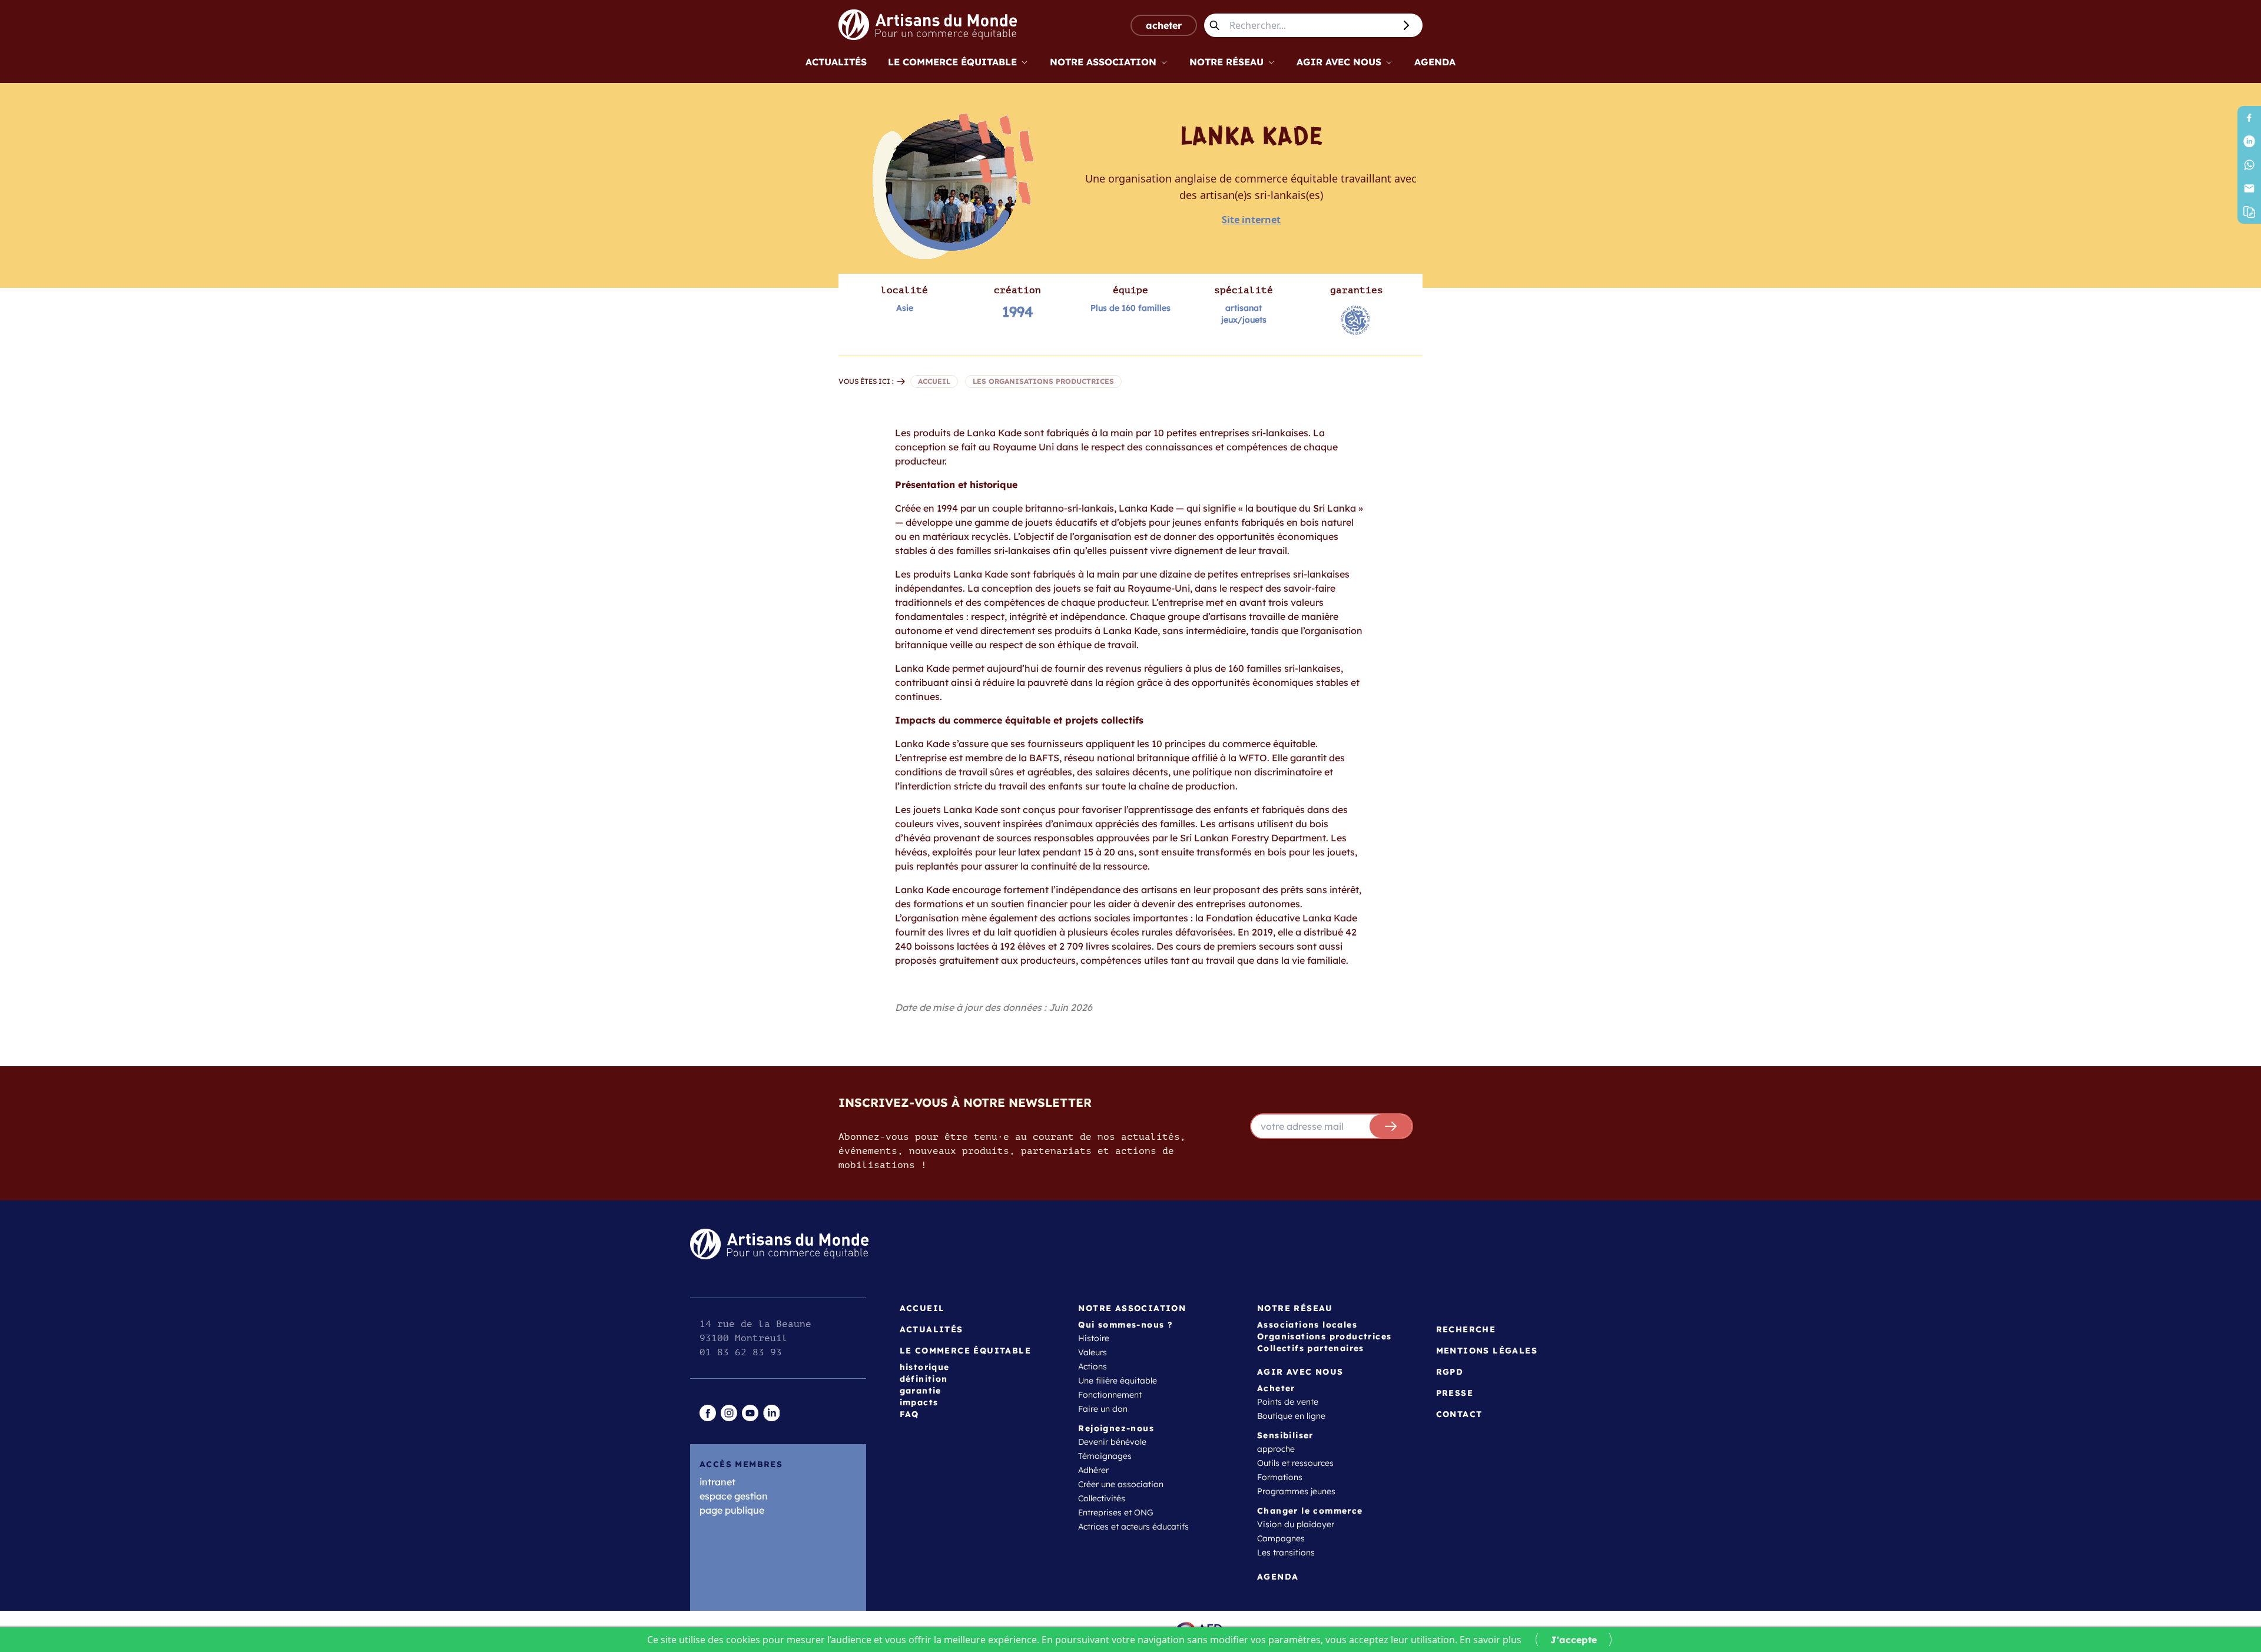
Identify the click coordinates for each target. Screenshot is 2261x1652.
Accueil (922, 1308)
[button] (2249, 212)
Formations (1280, 1477)
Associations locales (1307, 1325)
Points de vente (1288, 1402)
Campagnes (1281, 1538)
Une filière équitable (1118, 1381)
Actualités (836, 62)
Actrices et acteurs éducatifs (1133, 1527)
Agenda (1435, 62)
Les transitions (1286, 1553)
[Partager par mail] (2249, 188)
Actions (1093, 1366)
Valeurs (1093, 1352)
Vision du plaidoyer (1296, 1524)
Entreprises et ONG (1116, 1512)
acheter (1164, 25)
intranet (717, 1482)
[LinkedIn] (2249, 141)
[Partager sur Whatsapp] (2249, 165)
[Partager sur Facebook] (2249, 118)
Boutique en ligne (1291, 1416)
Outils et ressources (1295, 1463)
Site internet (1251, 220)
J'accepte (1574, 1640)
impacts (919, 1402)
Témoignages (1105, 1456)
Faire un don (1103, 1409)
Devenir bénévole (1112, 1442)
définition (924, 1379)
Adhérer (1093, 1470)
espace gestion (734, 1496)
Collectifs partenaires (1311, 1348)
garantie (921, 1391)
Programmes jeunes (1296, 1491)
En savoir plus (1491, 1640)
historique (925, 1367)
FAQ (909, 1414)
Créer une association (1121, 1484)
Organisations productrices (1324, 1336)
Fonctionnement (1110, 1395)
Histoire (1094, 1338)
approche (1276, 1449)
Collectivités (1102, 1498)
